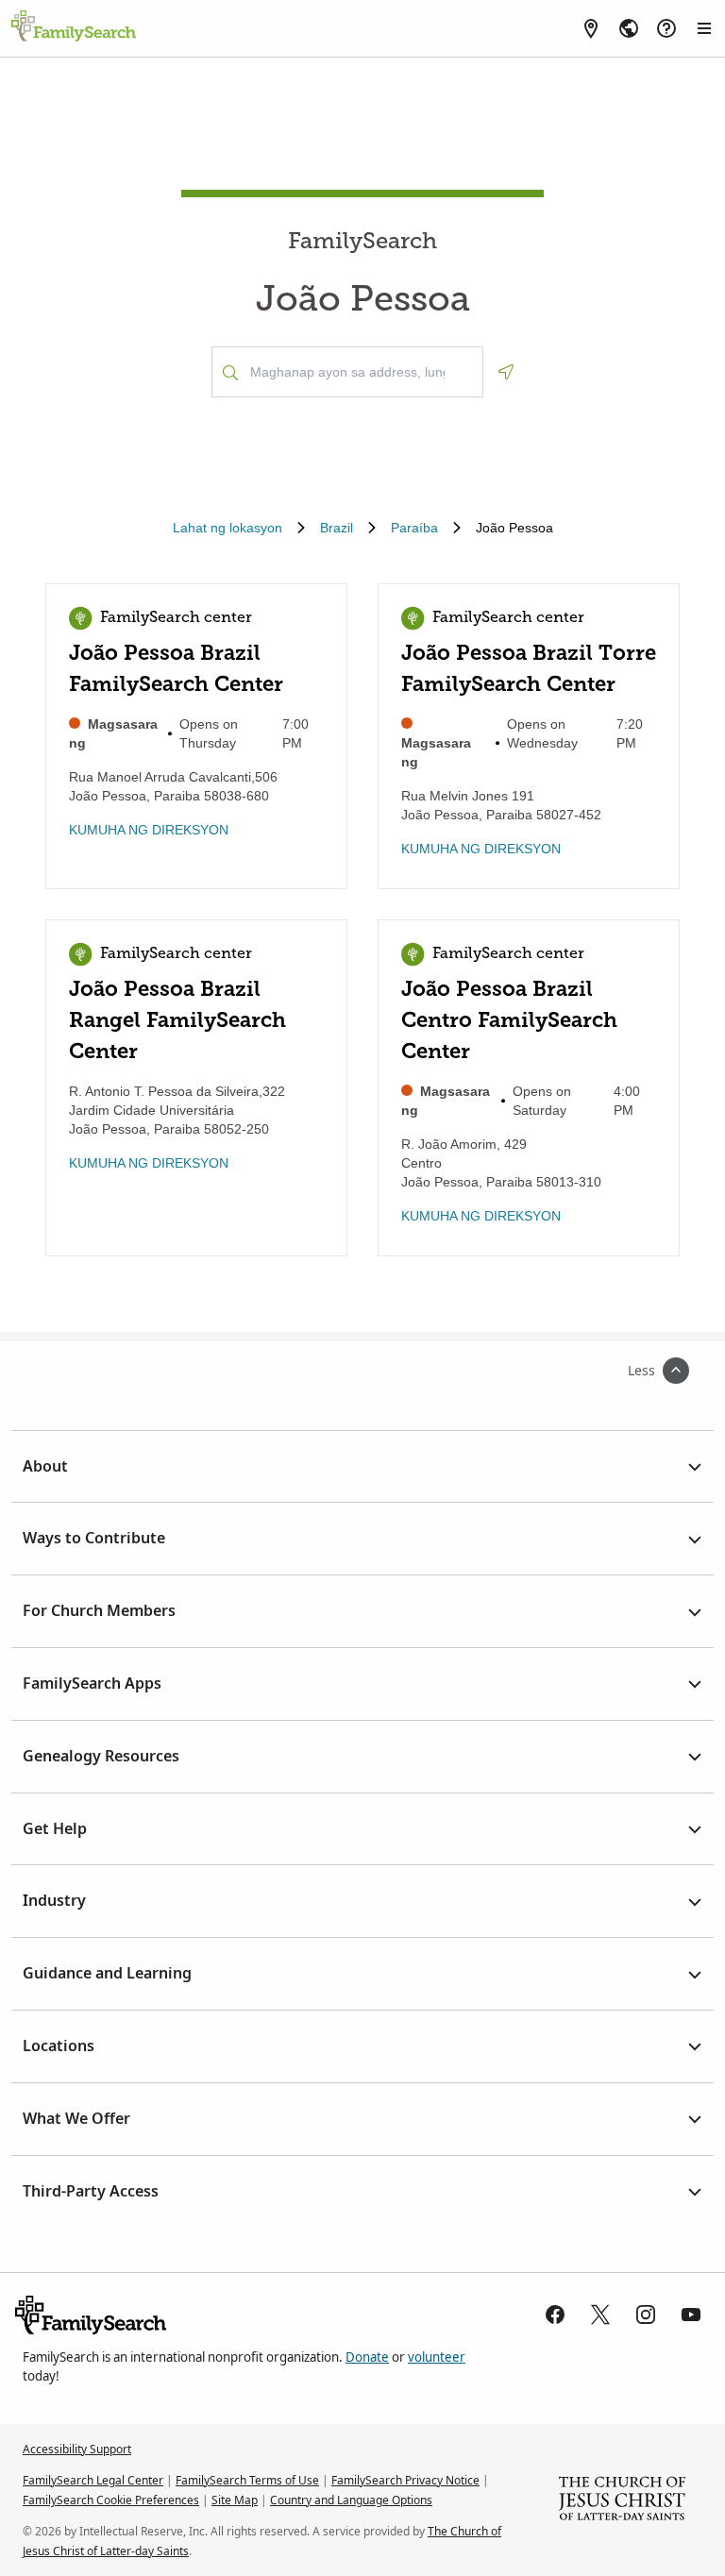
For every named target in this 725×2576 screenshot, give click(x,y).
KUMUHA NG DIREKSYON (149, 830)
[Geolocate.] (506, 372)
